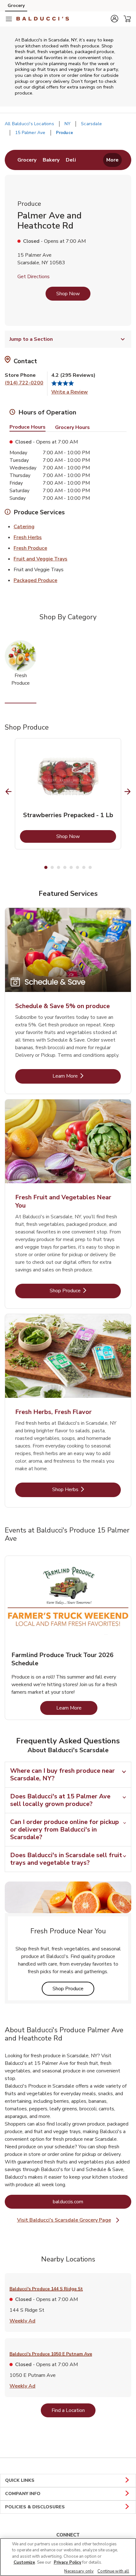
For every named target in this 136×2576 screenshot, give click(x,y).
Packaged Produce (35, 580)
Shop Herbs (86, 1489)
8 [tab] (90, 867)
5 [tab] (71, 867)
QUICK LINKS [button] (20, 2480)
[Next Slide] (128, 792)
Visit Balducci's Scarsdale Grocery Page (69, 2220)
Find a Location (74, 2410)
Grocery (16, 6)
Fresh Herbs (28, 537)
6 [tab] (77, 867)
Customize (24, 2562)
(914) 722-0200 (24, 383)
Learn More (86, 1076)
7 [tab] (84, 867)
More (112, 160)
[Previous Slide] (9, 792)
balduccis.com (92, 2202)
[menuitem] (27, 160)
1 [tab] (46, 867)
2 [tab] (52, 867)
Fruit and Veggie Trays (40, 559)
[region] (68, 2557)
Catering (24, 526)
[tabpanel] (68, 794)
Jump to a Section (31, 339)
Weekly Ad (22, 2321)
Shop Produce (85, 1291)
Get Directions (34, 277)
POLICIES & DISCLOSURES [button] (35, 2507)
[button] (114, 19)
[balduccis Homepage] (43, 19)
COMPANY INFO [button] (23, 2494)
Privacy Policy (68, 2562)
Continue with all (113, 2571)
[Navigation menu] (9, 19)
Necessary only (79, 2571)
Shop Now (68, 294)
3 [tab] (59, 867)
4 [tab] (65, 867)
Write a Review (70, 392)
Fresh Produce (30, 548)
